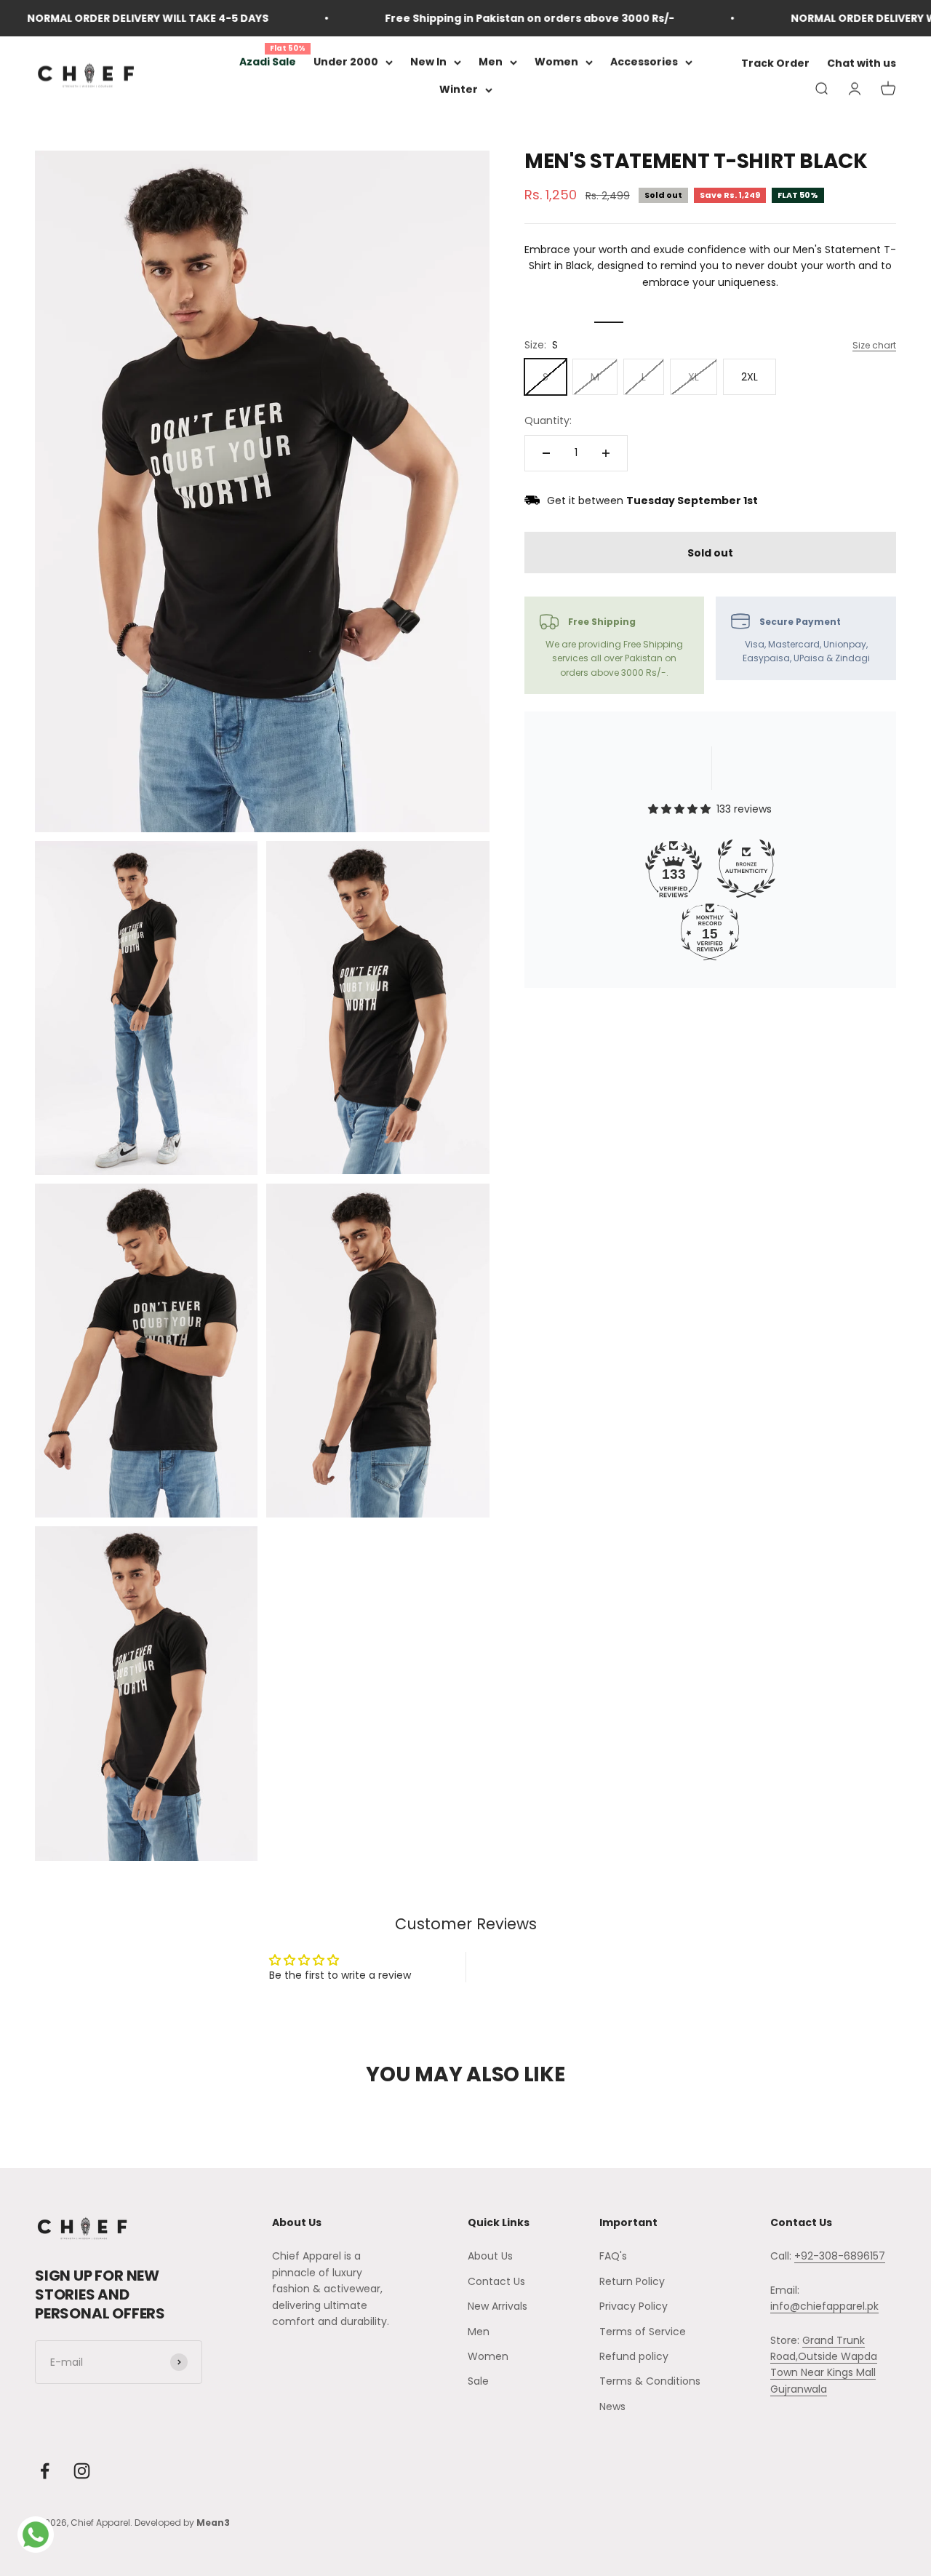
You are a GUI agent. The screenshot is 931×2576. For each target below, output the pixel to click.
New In (428, 62)
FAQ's (613, 2256)
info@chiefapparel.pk (824, 2306)
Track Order (775, 64)
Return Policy (632, 2281)
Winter (459, 90)
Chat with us (862, 64)
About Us (490, 2256)
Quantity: (548, 420)
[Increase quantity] (606, 453)
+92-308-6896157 (840, 2256)
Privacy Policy (634, 2306)
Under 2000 (346, 62)
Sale (478, 2381)
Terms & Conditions (650, 2381)
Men (491, 62)
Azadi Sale (268, 62)
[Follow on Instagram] (82, 2471)
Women (556, 62)
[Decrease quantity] (546, 453)
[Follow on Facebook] (45, 2471)
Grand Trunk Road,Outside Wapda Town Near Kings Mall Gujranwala (824, 2365)
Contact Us (496, 2281)
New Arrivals (498, 2306)
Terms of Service (643, 2332)
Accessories (644, 62)
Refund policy (634, 2356)
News (612, 2406)
